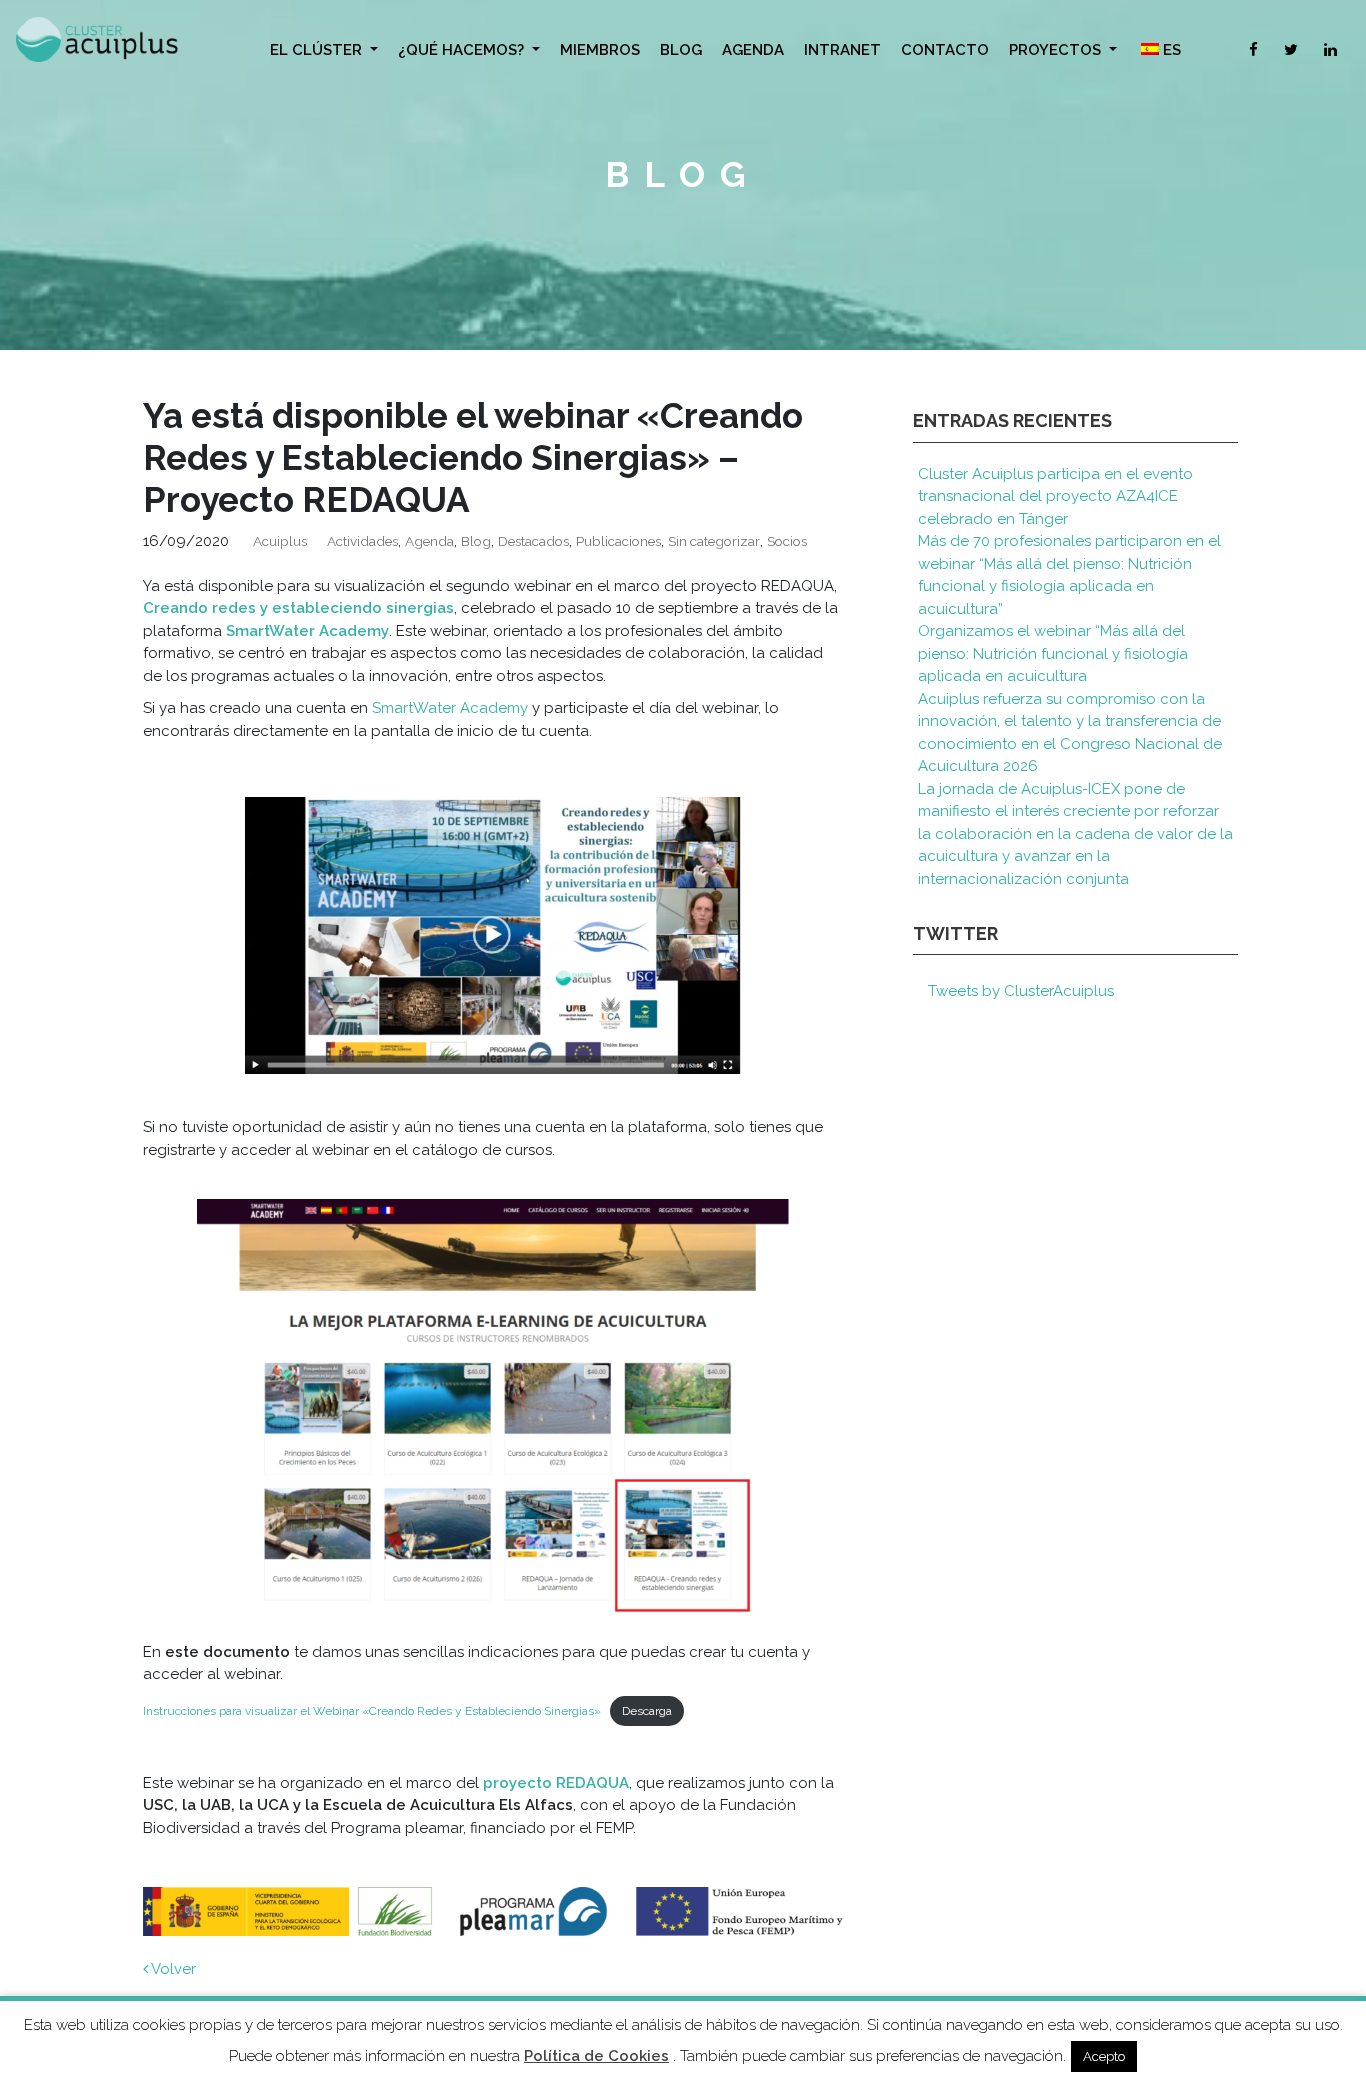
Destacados (533, 541)
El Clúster (318, 50)
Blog (681, 50)
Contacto (945, 50)
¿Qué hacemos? (463, 50)
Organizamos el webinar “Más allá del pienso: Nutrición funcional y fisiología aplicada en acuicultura (1053, 653)
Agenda (753, 50)
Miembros (600, 50)
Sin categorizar (714, 541)
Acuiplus (280, 541)
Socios (787, 541)
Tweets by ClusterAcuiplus (1021, 991)
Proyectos (1057, 50)
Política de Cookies (596, 2056)
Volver (172, 1969)
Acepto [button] (1104, 2056)
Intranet (842, 50)
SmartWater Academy (307, 631)
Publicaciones (618, 541)
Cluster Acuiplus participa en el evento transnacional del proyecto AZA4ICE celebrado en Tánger (1055, 496)
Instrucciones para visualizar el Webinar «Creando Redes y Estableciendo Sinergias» (372, 1711)
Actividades (362, 541)
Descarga (647, 1711)
